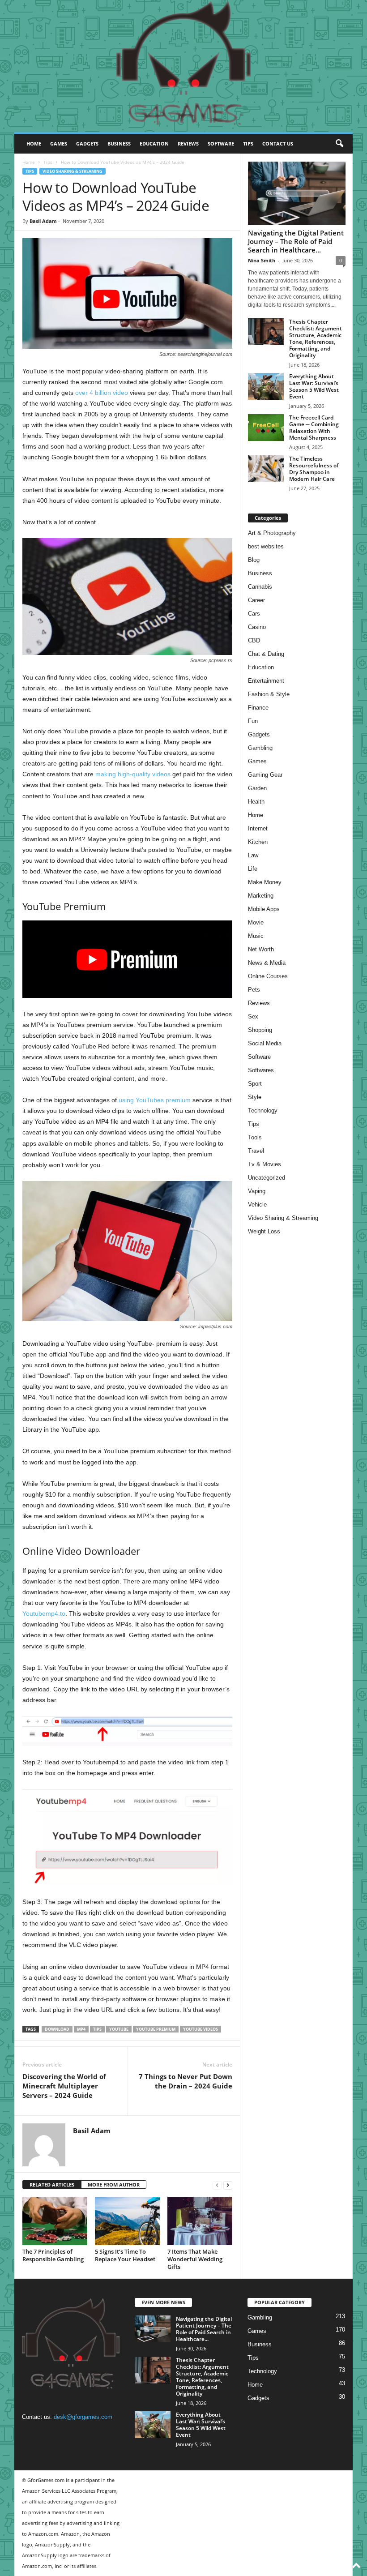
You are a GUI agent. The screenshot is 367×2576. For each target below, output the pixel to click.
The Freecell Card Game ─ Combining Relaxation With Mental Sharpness (314, 428)
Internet (258, 828)
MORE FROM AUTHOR (114, 2184)
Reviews (188, 143)
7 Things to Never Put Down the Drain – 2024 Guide (186, 2081)
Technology (263, 1110)
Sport (255, 1084)
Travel (256, 1151)
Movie (256, 922)
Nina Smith (262, 260)
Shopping (260, 1030)
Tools (255, 1137)
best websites (266, 546)
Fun (253, 721)
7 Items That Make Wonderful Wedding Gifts (195, 2259)
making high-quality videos (133, 774)
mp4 (81, 2029)
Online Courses (268, 976)
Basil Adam (43, 221)
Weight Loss (264, 1231)
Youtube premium (156, 2029)
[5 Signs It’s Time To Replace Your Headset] (127, 2221)
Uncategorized (267, 1178)
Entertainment (266, 681)
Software (221, 143)
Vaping (257, 1191)
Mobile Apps (264, 909)
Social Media (265, 1043)
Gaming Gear (265, 775)
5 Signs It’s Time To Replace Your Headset (125, 2255)
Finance (258, 708)
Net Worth (261, 949)
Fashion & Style (269, 694)
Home (34, 143)
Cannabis (260, 587)
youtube (119, 2029)
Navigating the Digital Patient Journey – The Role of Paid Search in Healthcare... (296, 241)
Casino (257, 627)
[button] (339, 144)
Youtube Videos (201, 2029)
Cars (254, 614)
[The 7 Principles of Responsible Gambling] (55, 2221)
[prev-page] (217, 2185)
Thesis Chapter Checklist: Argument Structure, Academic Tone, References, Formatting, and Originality (316, 338)
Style (255, 1097)
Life (253, 869)
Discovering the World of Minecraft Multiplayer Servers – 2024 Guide (64, 2086)
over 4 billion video (102, 393)
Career (256, 600)
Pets (254, 990)
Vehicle (257, 1205)
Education (154, 143)
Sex (253, 1016)
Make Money (265, 882)
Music (256, 936)
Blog (254, 560)
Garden (257, 788)
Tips (248, 143)
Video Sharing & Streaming (73, 171)
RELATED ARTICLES (52, 2184)
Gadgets (87, 143)
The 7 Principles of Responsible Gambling (53, 2255)
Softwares (261, 1070)
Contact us (278, 143)
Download (57, 2029)
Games (59, 143)
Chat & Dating (266, 654)
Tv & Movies (265, 1164)
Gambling (260, 748)
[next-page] (228, 2185)
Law (253, 855)
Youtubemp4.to (44, 1613)
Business (119, 143)
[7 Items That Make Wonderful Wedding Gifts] (200, 2221)
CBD (254, 640)
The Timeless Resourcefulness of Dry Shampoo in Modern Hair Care (314, 469)
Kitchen (258, 842)
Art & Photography (272, 533)
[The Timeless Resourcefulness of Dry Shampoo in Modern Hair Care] (266, 469)
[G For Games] (183, 66)
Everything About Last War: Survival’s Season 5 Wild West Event (314, 386)
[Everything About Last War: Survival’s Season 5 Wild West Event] (266, 386)
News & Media (267, 963)
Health (256, 802)
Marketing (261, 896)
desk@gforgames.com (83, 2417)
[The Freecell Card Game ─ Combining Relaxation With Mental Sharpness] (266, 428)
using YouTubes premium (155, 1100)
